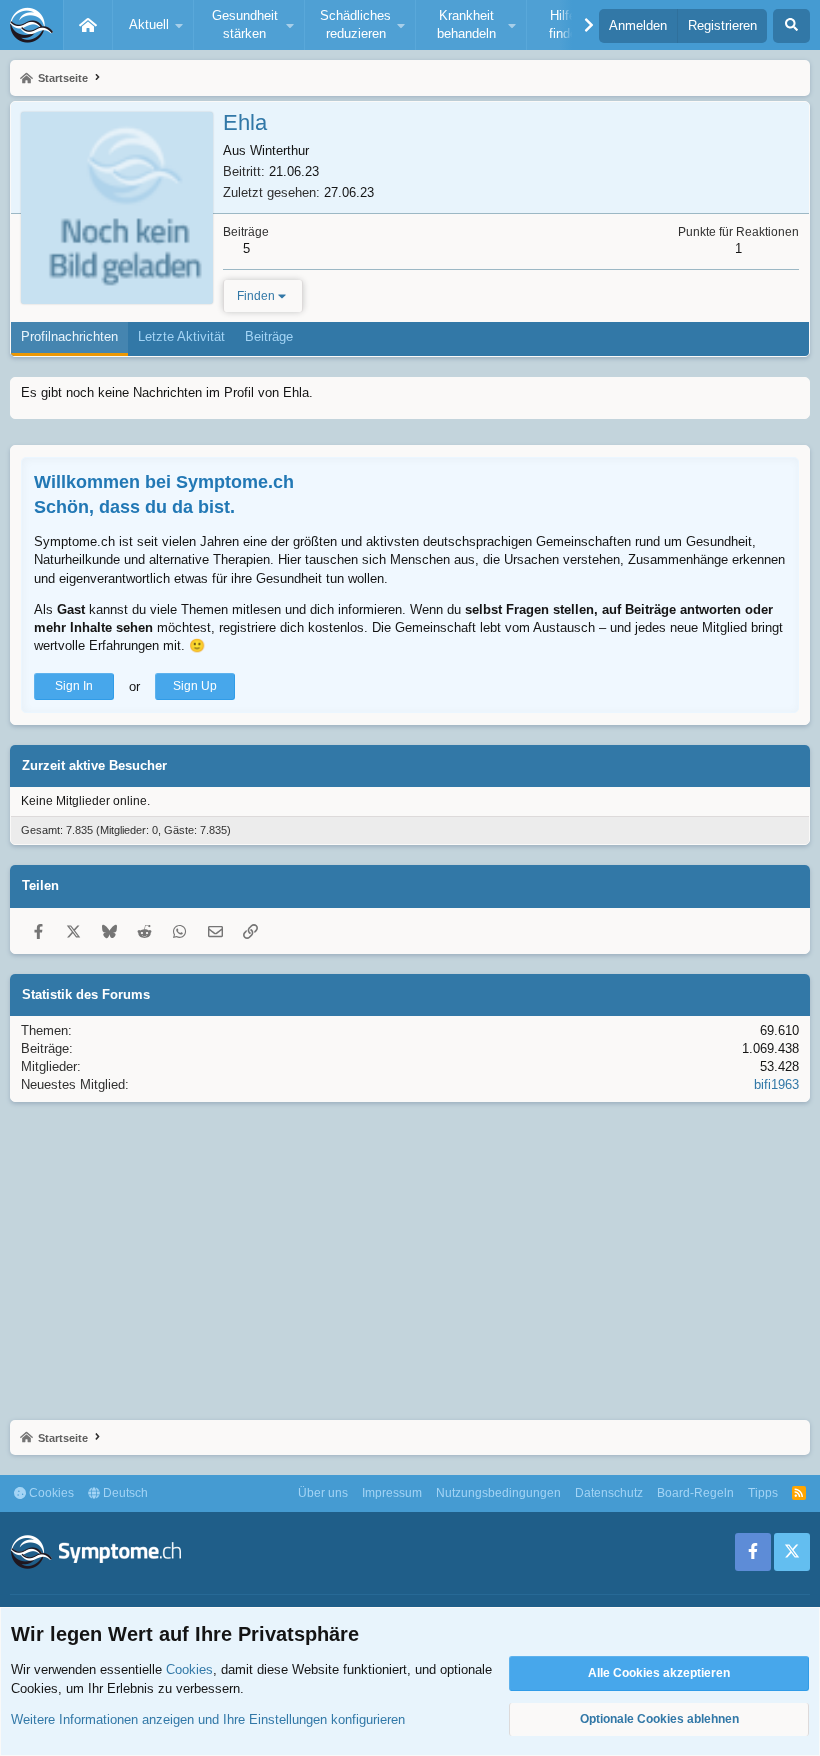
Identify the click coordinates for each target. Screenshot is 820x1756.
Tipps (763, 1493)
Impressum (392, 1493)
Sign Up (195, 686)
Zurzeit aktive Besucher (94, 765)
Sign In (74, 686)
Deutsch (124, 1493)
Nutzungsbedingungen (498, 1493)
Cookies (50, 1493)
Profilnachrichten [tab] (69, 336)
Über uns (323, 1493)
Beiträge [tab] (269, 336)
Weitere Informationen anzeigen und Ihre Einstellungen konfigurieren (208, 1719)
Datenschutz (609, 1493)
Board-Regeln (695, 1493)
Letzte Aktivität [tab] (181, 336)
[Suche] (791, 26)
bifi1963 (776, 1084)
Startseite (88, 25)
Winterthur (279, 150)
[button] (153, 25)
